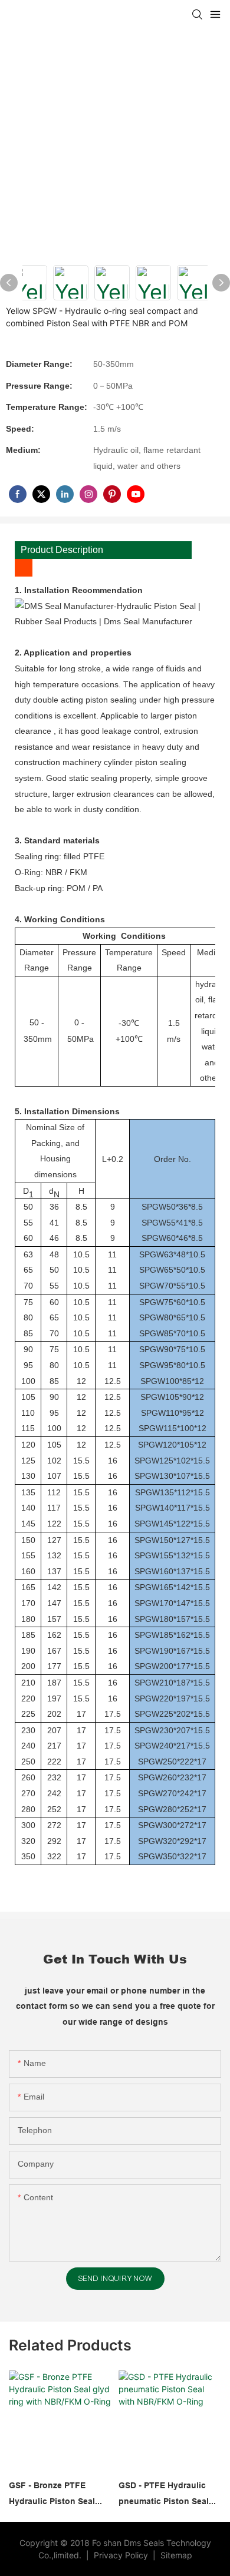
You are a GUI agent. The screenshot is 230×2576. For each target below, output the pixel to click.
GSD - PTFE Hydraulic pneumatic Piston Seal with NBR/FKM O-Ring (164, 2495)
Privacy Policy (122, 2555)
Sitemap (175, 2555)
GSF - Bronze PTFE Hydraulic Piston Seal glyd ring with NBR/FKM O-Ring (57, 2495)
